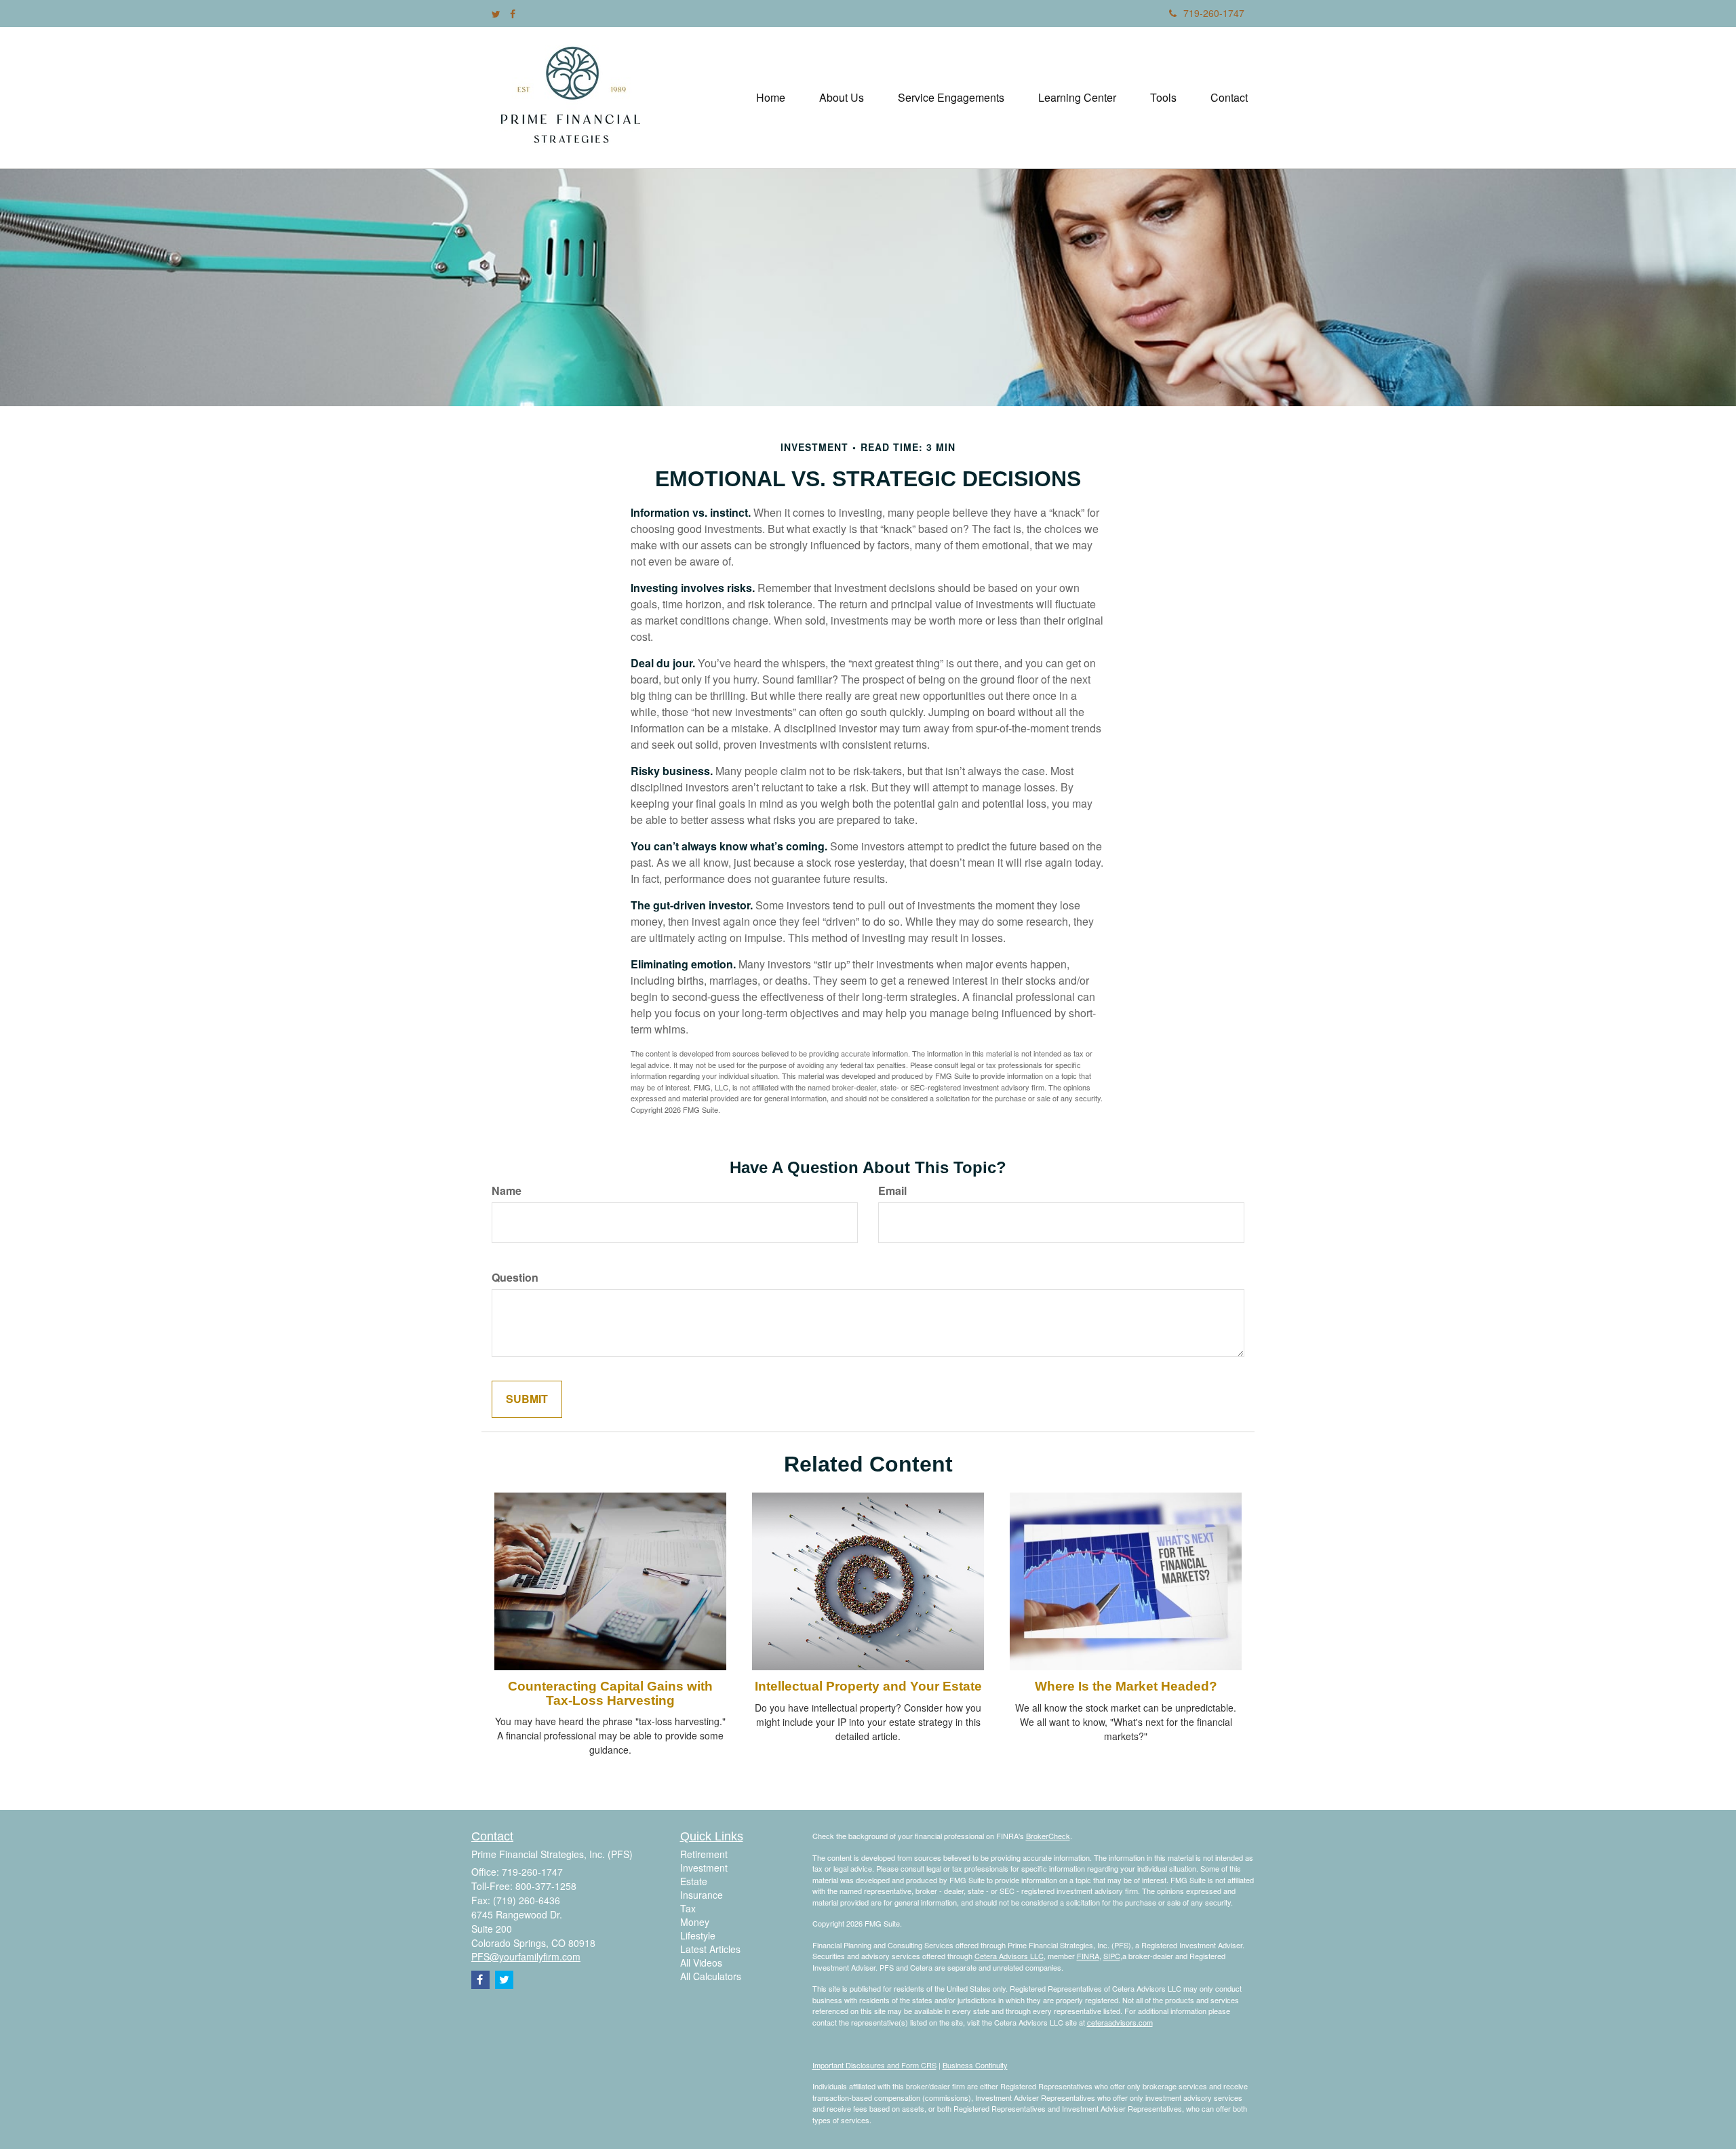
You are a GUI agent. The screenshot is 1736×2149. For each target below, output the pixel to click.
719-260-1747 (1214, 13)
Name (507, 1191)
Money (695, 1922)
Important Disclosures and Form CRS (874, 2065)
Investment (704, 1868)
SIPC (1112, 1956)
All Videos (701, 1963)
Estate (694, 1881)
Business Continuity (975, 2065)
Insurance (702, 1895)
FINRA (1088, 1956)
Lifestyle (698, 1935)
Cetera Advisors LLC (1009, 1956)
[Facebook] (513, 14)
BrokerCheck (1048, 1836)
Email (892, 1191)
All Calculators (711, 1976)
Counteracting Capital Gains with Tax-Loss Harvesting (610, 1693)
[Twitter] (496, 14)
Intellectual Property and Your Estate (868, 1686)
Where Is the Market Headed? (1126, 1686)
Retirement (704, 1854)
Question (515, 1278)
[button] (842, 98)
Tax (688, 1908)
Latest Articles (710, 1949)
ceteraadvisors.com (1120, 2022)
